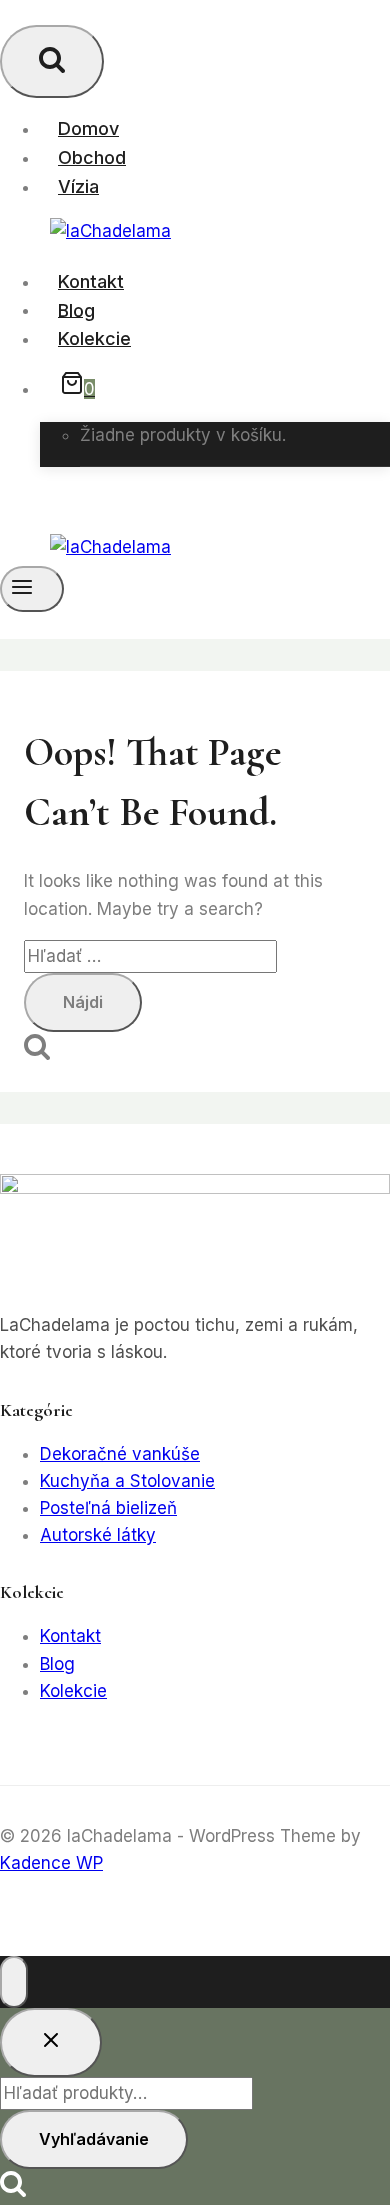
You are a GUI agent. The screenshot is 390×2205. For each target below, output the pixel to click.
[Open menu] (32, 589)
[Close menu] (14, 1982)
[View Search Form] (52, 61)
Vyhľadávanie (94, 2139)
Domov (88, 128)
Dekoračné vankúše (120, 1454)
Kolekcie (94, 338)
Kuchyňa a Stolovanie (127, 1481)
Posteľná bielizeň (108, 1508)
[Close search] (51, 2042)
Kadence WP (51, 1863)
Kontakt (91, 281)
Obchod (92, 157)
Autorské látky (98, 1535)
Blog (76, 309)
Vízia (78, 186)
